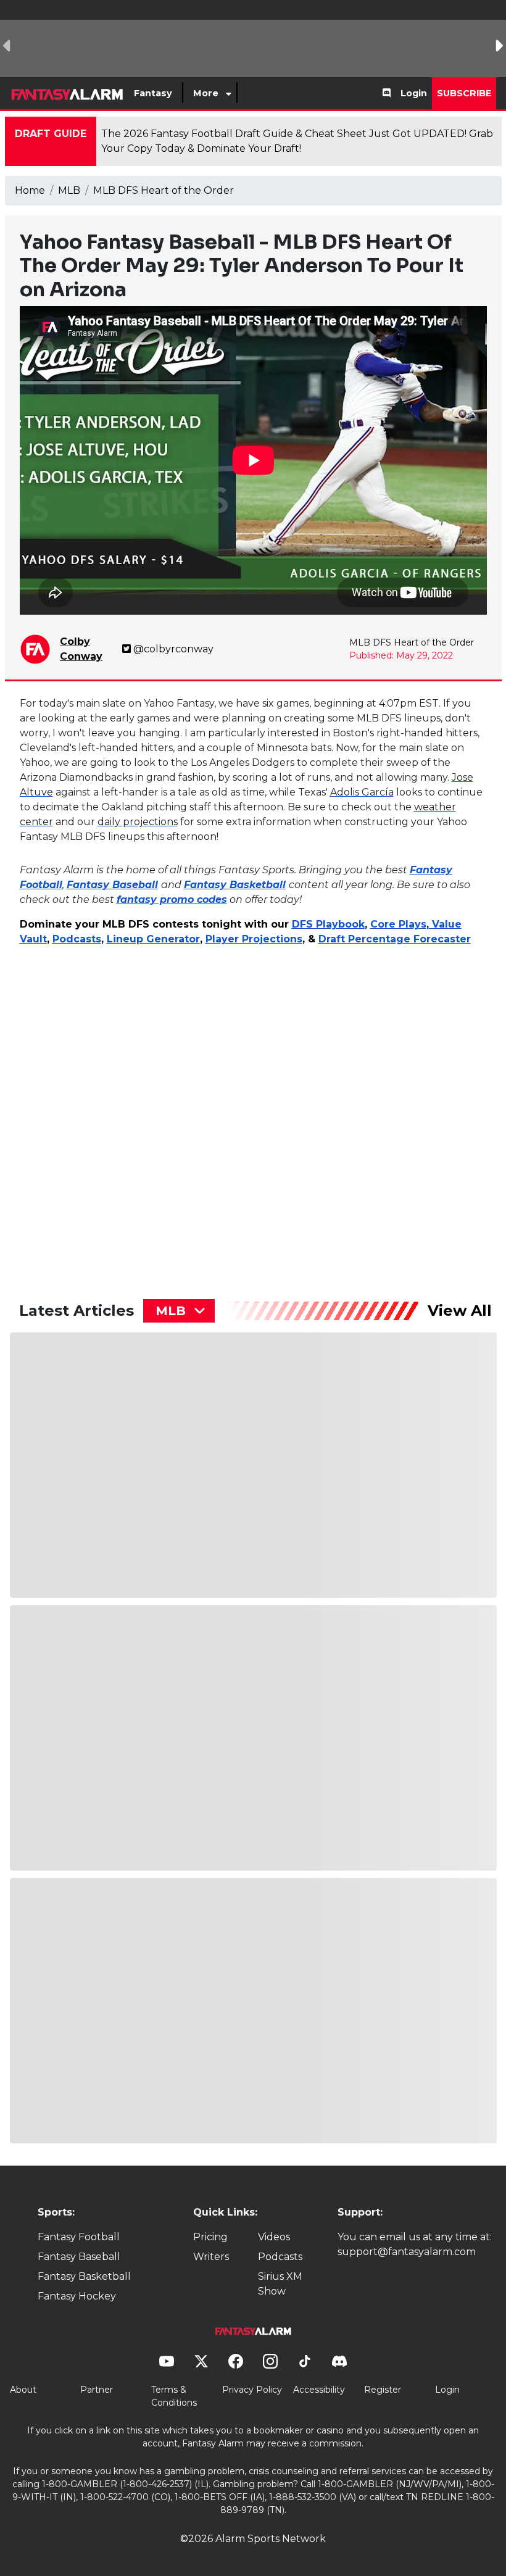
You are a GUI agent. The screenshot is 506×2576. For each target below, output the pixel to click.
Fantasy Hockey (77, 2296)
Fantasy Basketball (84, 2276)
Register (383, 2390)
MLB (69, 190)
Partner (97, 2390)
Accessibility (319, 2390)
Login (414, 93)
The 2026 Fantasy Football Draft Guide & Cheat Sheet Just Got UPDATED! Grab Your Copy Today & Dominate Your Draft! (297, 141)
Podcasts (280, 2257)
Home (30, 190)
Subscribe (464, 93)
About (23, 2390)
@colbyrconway (173, 649)
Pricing (210, 2237)
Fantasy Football (79, 2237)
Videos (274, 2237)
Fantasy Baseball (79, 2257)
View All (460, 1311)
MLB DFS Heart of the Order (164, 190)
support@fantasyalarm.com (407, 2252)
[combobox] (179, 1311)
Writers (211, 2257)
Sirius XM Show (280, 2284)
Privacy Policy (252, 2390)
